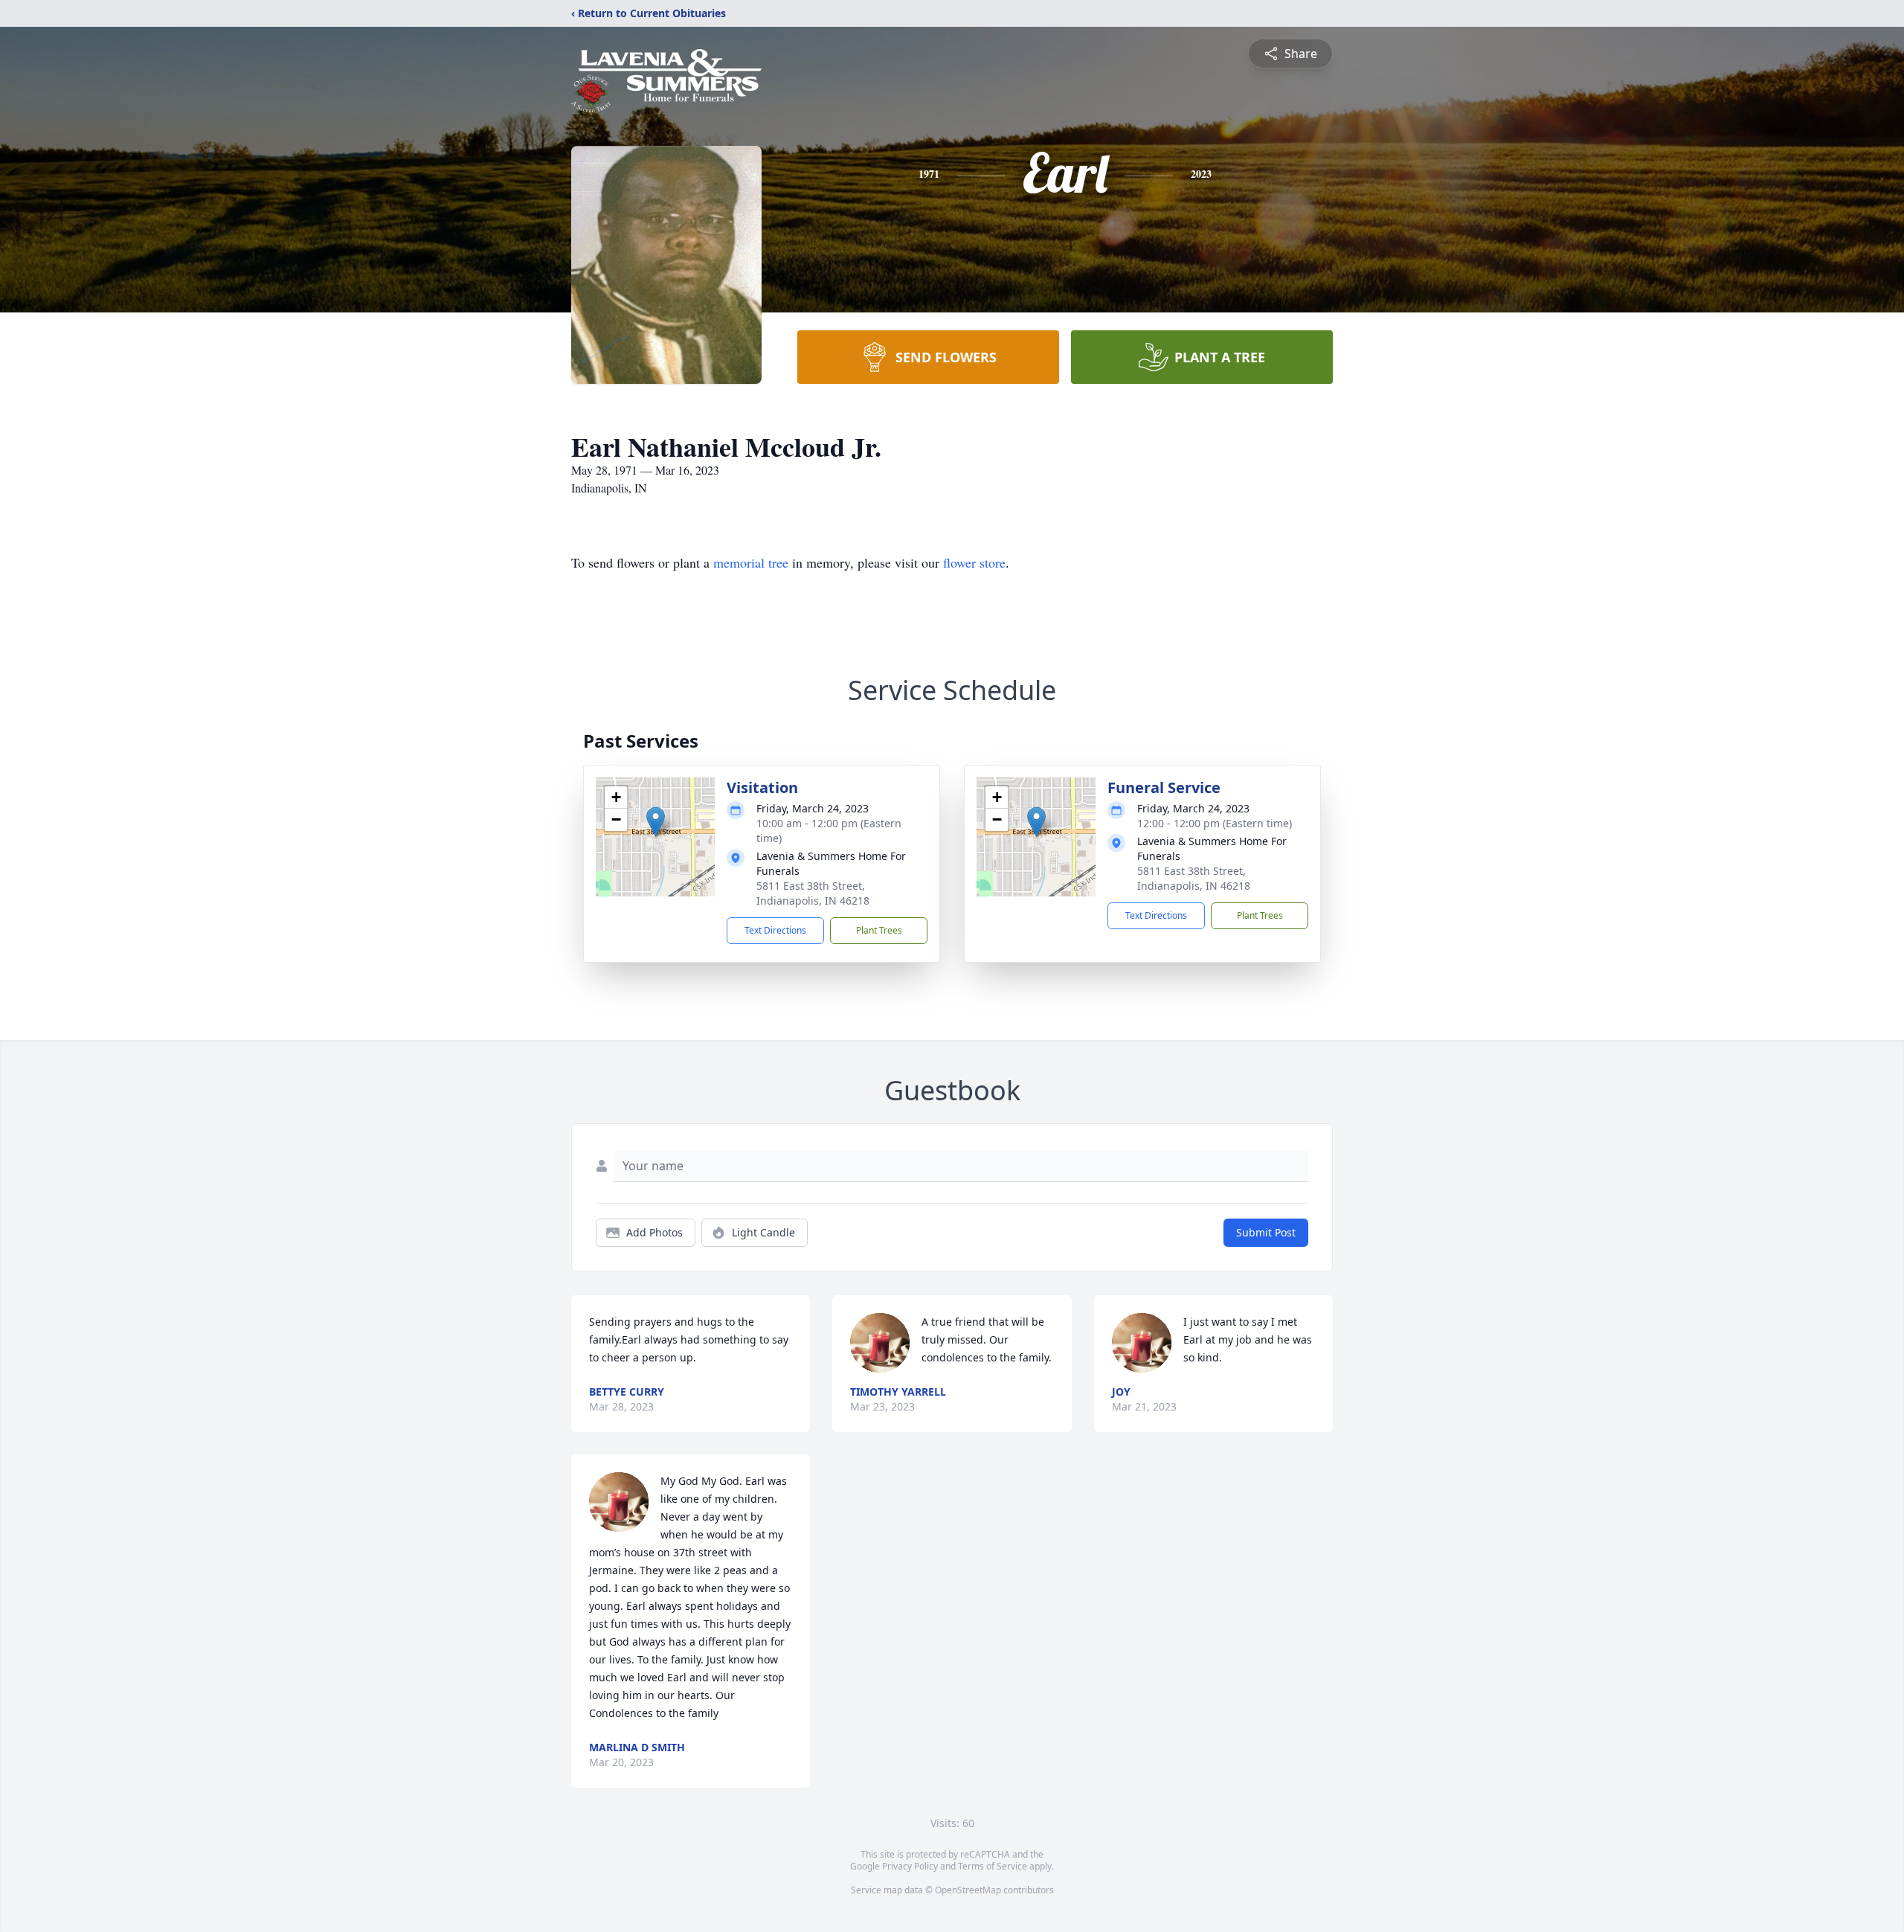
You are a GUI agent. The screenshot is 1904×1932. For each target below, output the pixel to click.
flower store (974, 562)
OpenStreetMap (968, 1890)
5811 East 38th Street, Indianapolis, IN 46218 (813, 893)
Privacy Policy (910, 1866)
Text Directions (775, 930)
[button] (656, 822)
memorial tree (751, 562)
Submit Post (1266, 1232)
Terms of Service (993, 1866)
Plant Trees (879, 930)
